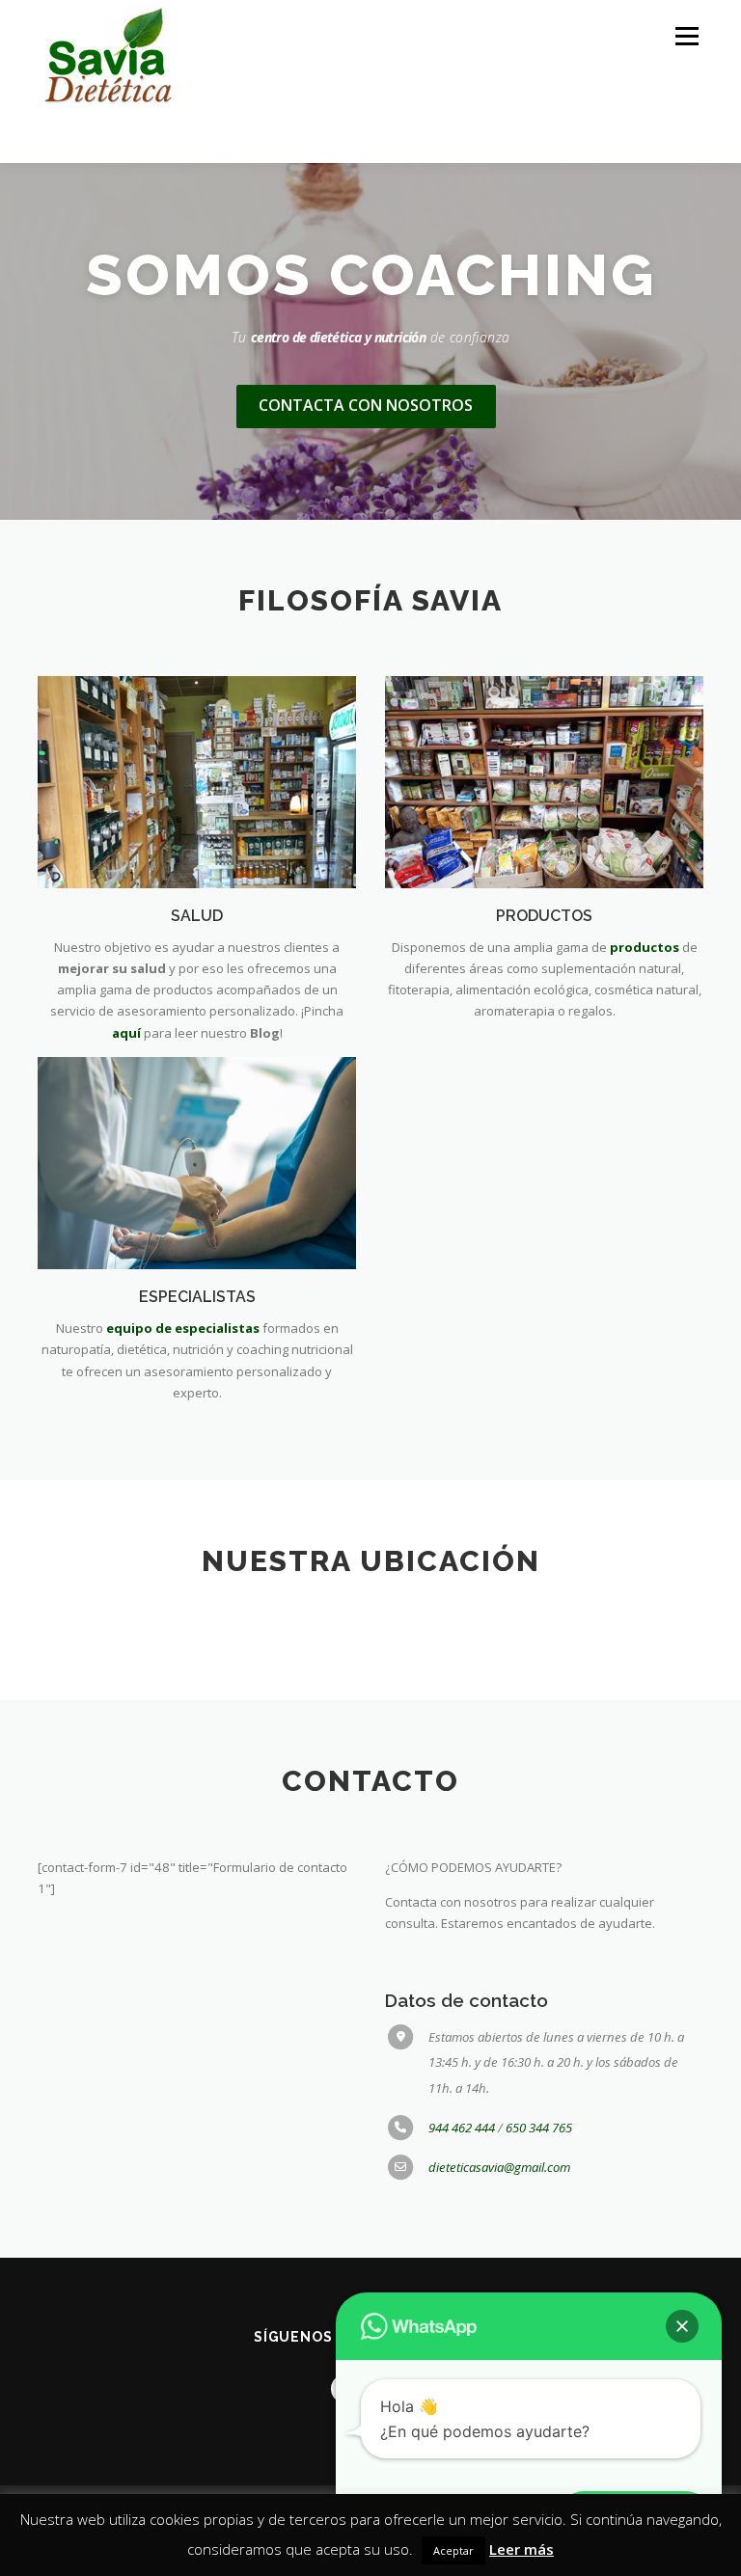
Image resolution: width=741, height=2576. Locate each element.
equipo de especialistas (183, 1328)
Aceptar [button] (453, 2550)
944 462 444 (463, 2128)
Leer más (521, 2549)
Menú (686, 36)
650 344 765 (539, 2128)
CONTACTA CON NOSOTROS (366, 405)
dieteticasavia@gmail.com (499, 2167)
